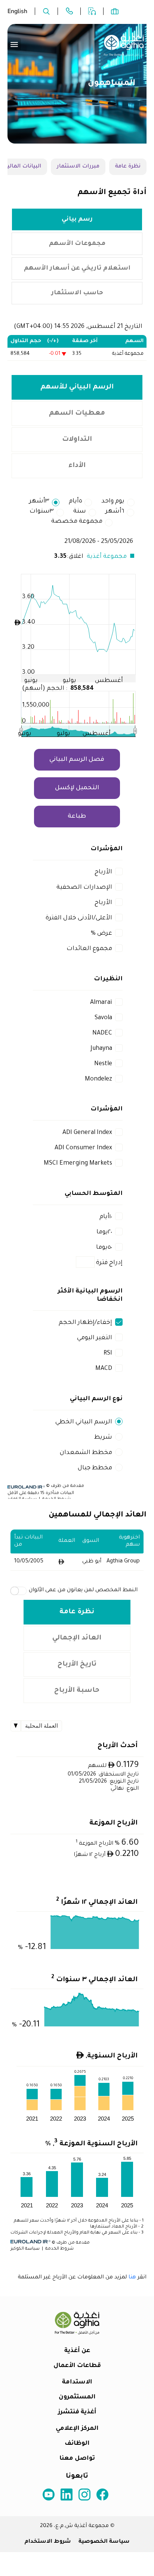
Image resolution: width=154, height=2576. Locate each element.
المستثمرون (77, 2397)
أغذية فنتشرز (77, 2412)
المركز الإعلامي (77, 2429)
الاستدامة (77, 2382)
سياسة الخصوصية (104, 2542)
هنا (132, 2278)
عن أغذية (77, 2351)
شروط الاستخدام (48, 2542)
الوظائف (77, 2444)
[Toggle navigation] (14, 44)
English (17, 11)
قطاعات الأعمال (77, 2366)
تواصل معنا (77, 2459)
